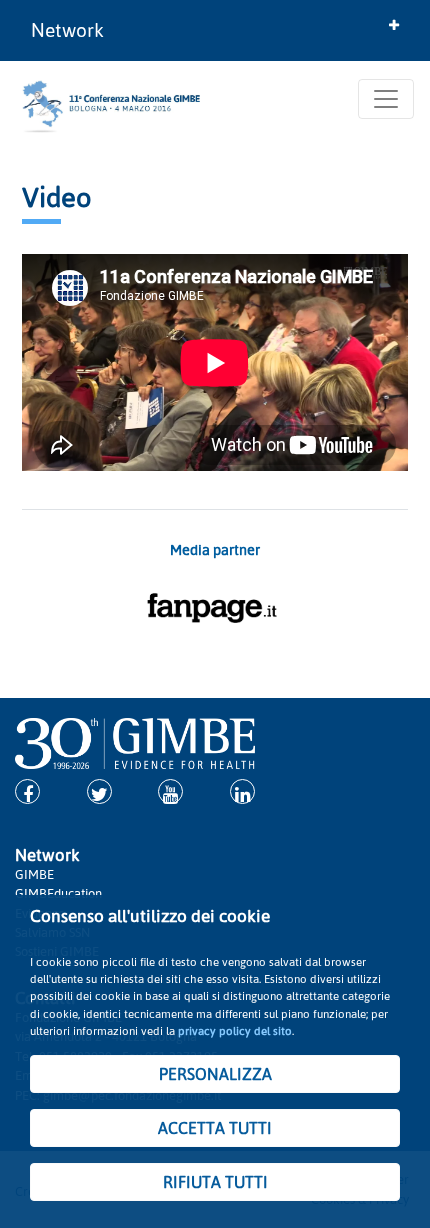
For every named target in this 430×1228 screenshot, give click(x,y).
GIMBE (34, 874)
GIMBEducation (58, 893)
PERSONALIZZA (215, 1074)
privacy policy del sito (235, 1030)
